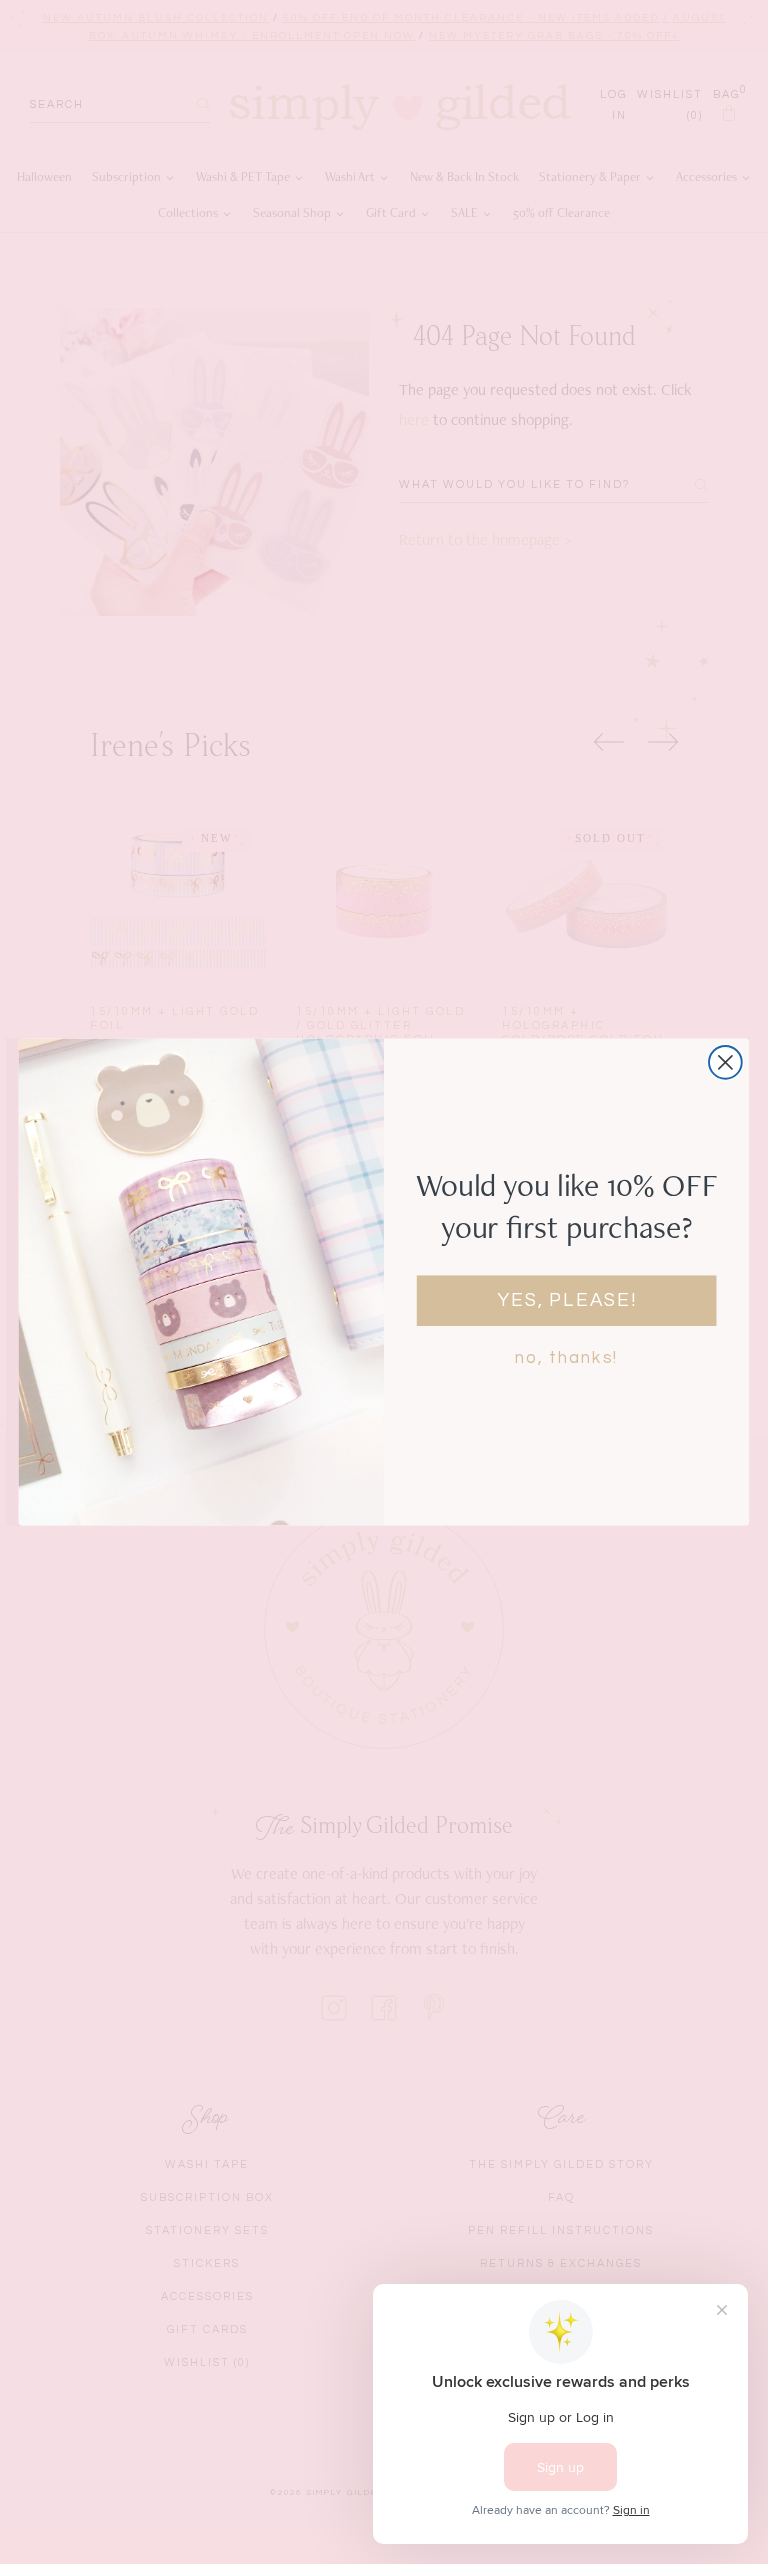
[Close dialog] (725, 1062)
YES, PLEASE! (567, 1300)
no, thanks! (567, 1358)
